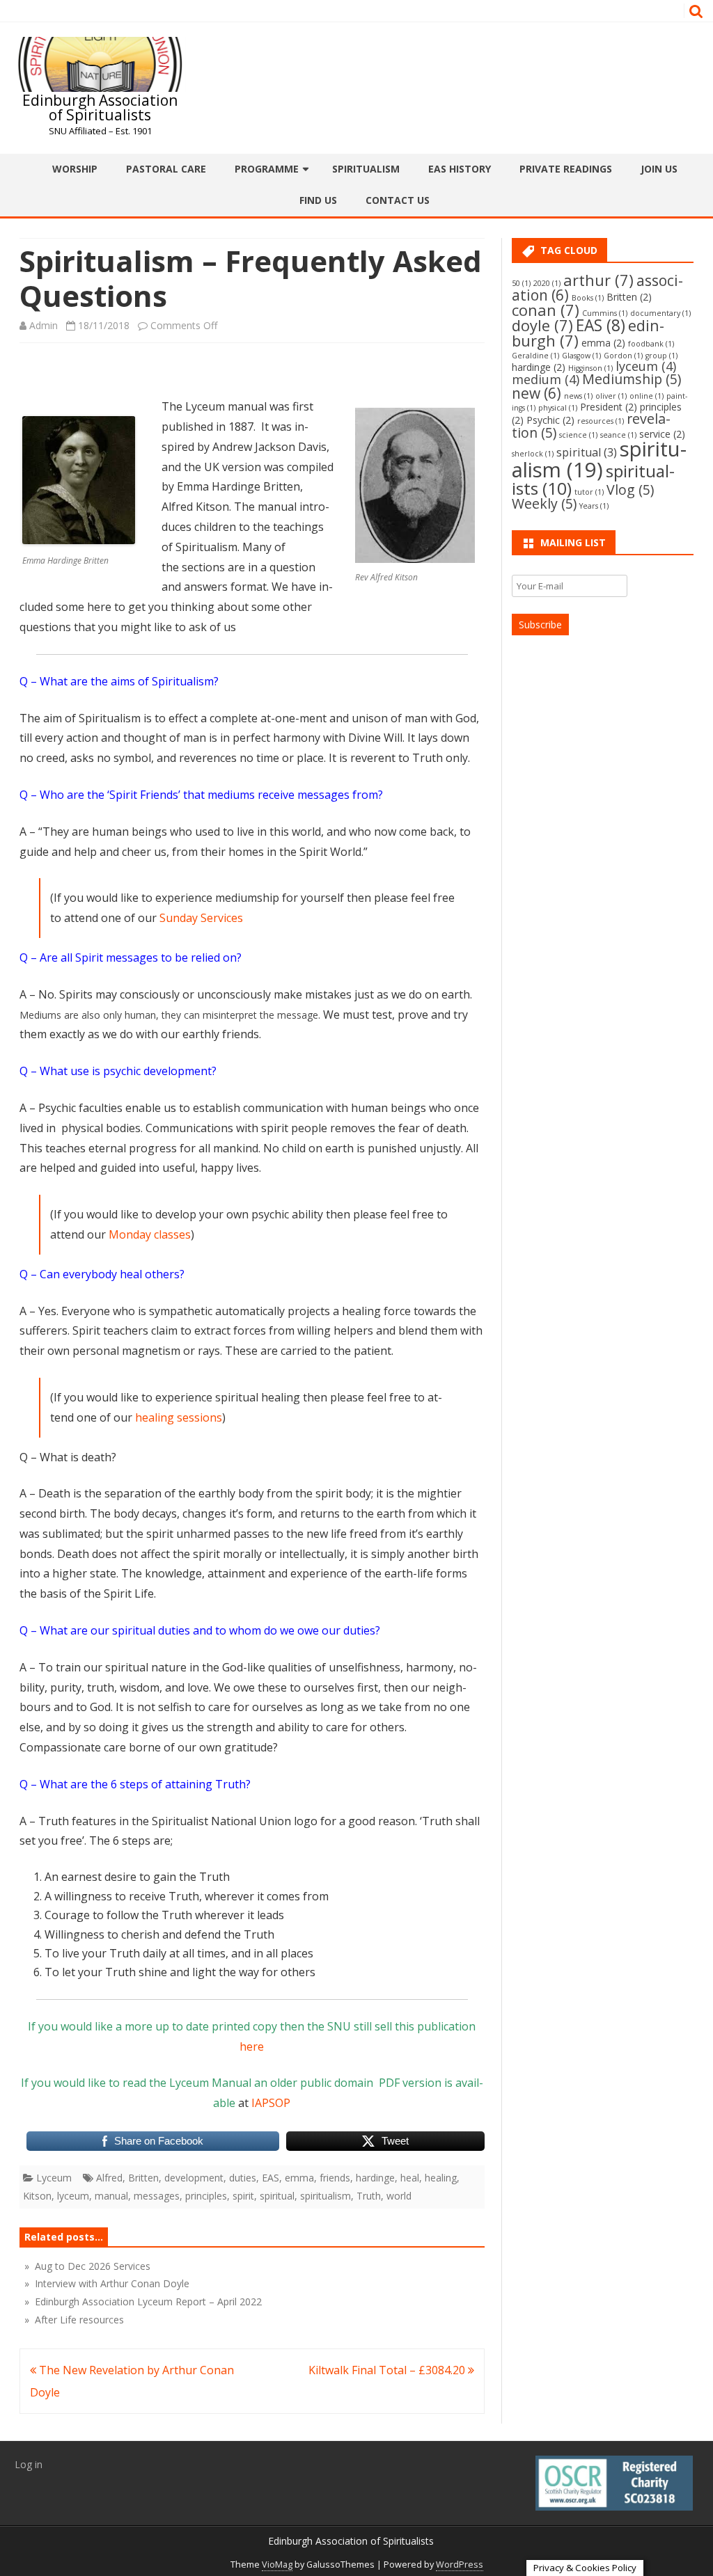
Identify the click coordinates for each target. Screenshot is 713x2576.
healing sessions (179, 1417)
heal (410, 2178)
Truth (369, 2196)
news (578, 396)
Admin (44, 325)
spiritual (277, 2196)
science (578, 435)
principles (206, 2196)
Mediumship (632, 379)
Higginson (590, 368)
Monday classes (150, 1234)
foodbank (651, 344)
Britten (143, 2178)
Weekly (544, 503)
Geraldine (535, 356)
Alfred (109, 2178)
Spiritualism (366, 169)
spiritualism (326, 2196)
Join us (659, 169)
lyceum (73, 2196)
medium (546, 379)
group (661, 356)
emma (299, 2178)
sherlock (533, 454)
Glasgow (581, 356)
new (536, 393)
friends (335, 2178)
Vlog (630, 490)
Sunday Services (201, 918)
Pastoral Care (166, 169)
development (194, 2178)
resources (601, 421)
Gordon (623, 356)
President (609, 407)
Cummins (605, 313)
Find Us (318, 200)
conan (546, 310)
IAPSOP (271, 2103)
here (252, 2046)
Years (594, 506)
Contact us (398, 200)
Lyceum (54, 2178)
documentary (660, 313)
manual (111, 2196)
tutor (589, 492)
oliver (611, 396)
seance (618, 435)
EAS (271, 2178)
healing (441, 2178)
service (662, 434)
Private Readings (566, 169)
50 (521, 283)
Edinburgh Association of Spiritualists (100, 108)
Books (588, 298)
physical (558, 408)
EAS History (460, 169)
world (399, 2196)
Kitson (37, 2196)
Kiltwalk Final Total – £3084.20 (388, 2370)
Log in (29, 2464)
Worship (75, 169)
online (647, 396)
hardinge (375, 2178)
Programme (267, 169)
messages (157, 2196)
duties (243, 2178)
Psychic (550, 420)
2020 (547, 283)
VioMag (277, 2565)
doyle (542, 325)
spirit (243, 2196)
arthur (598, 280)
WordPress (460, 2565)
